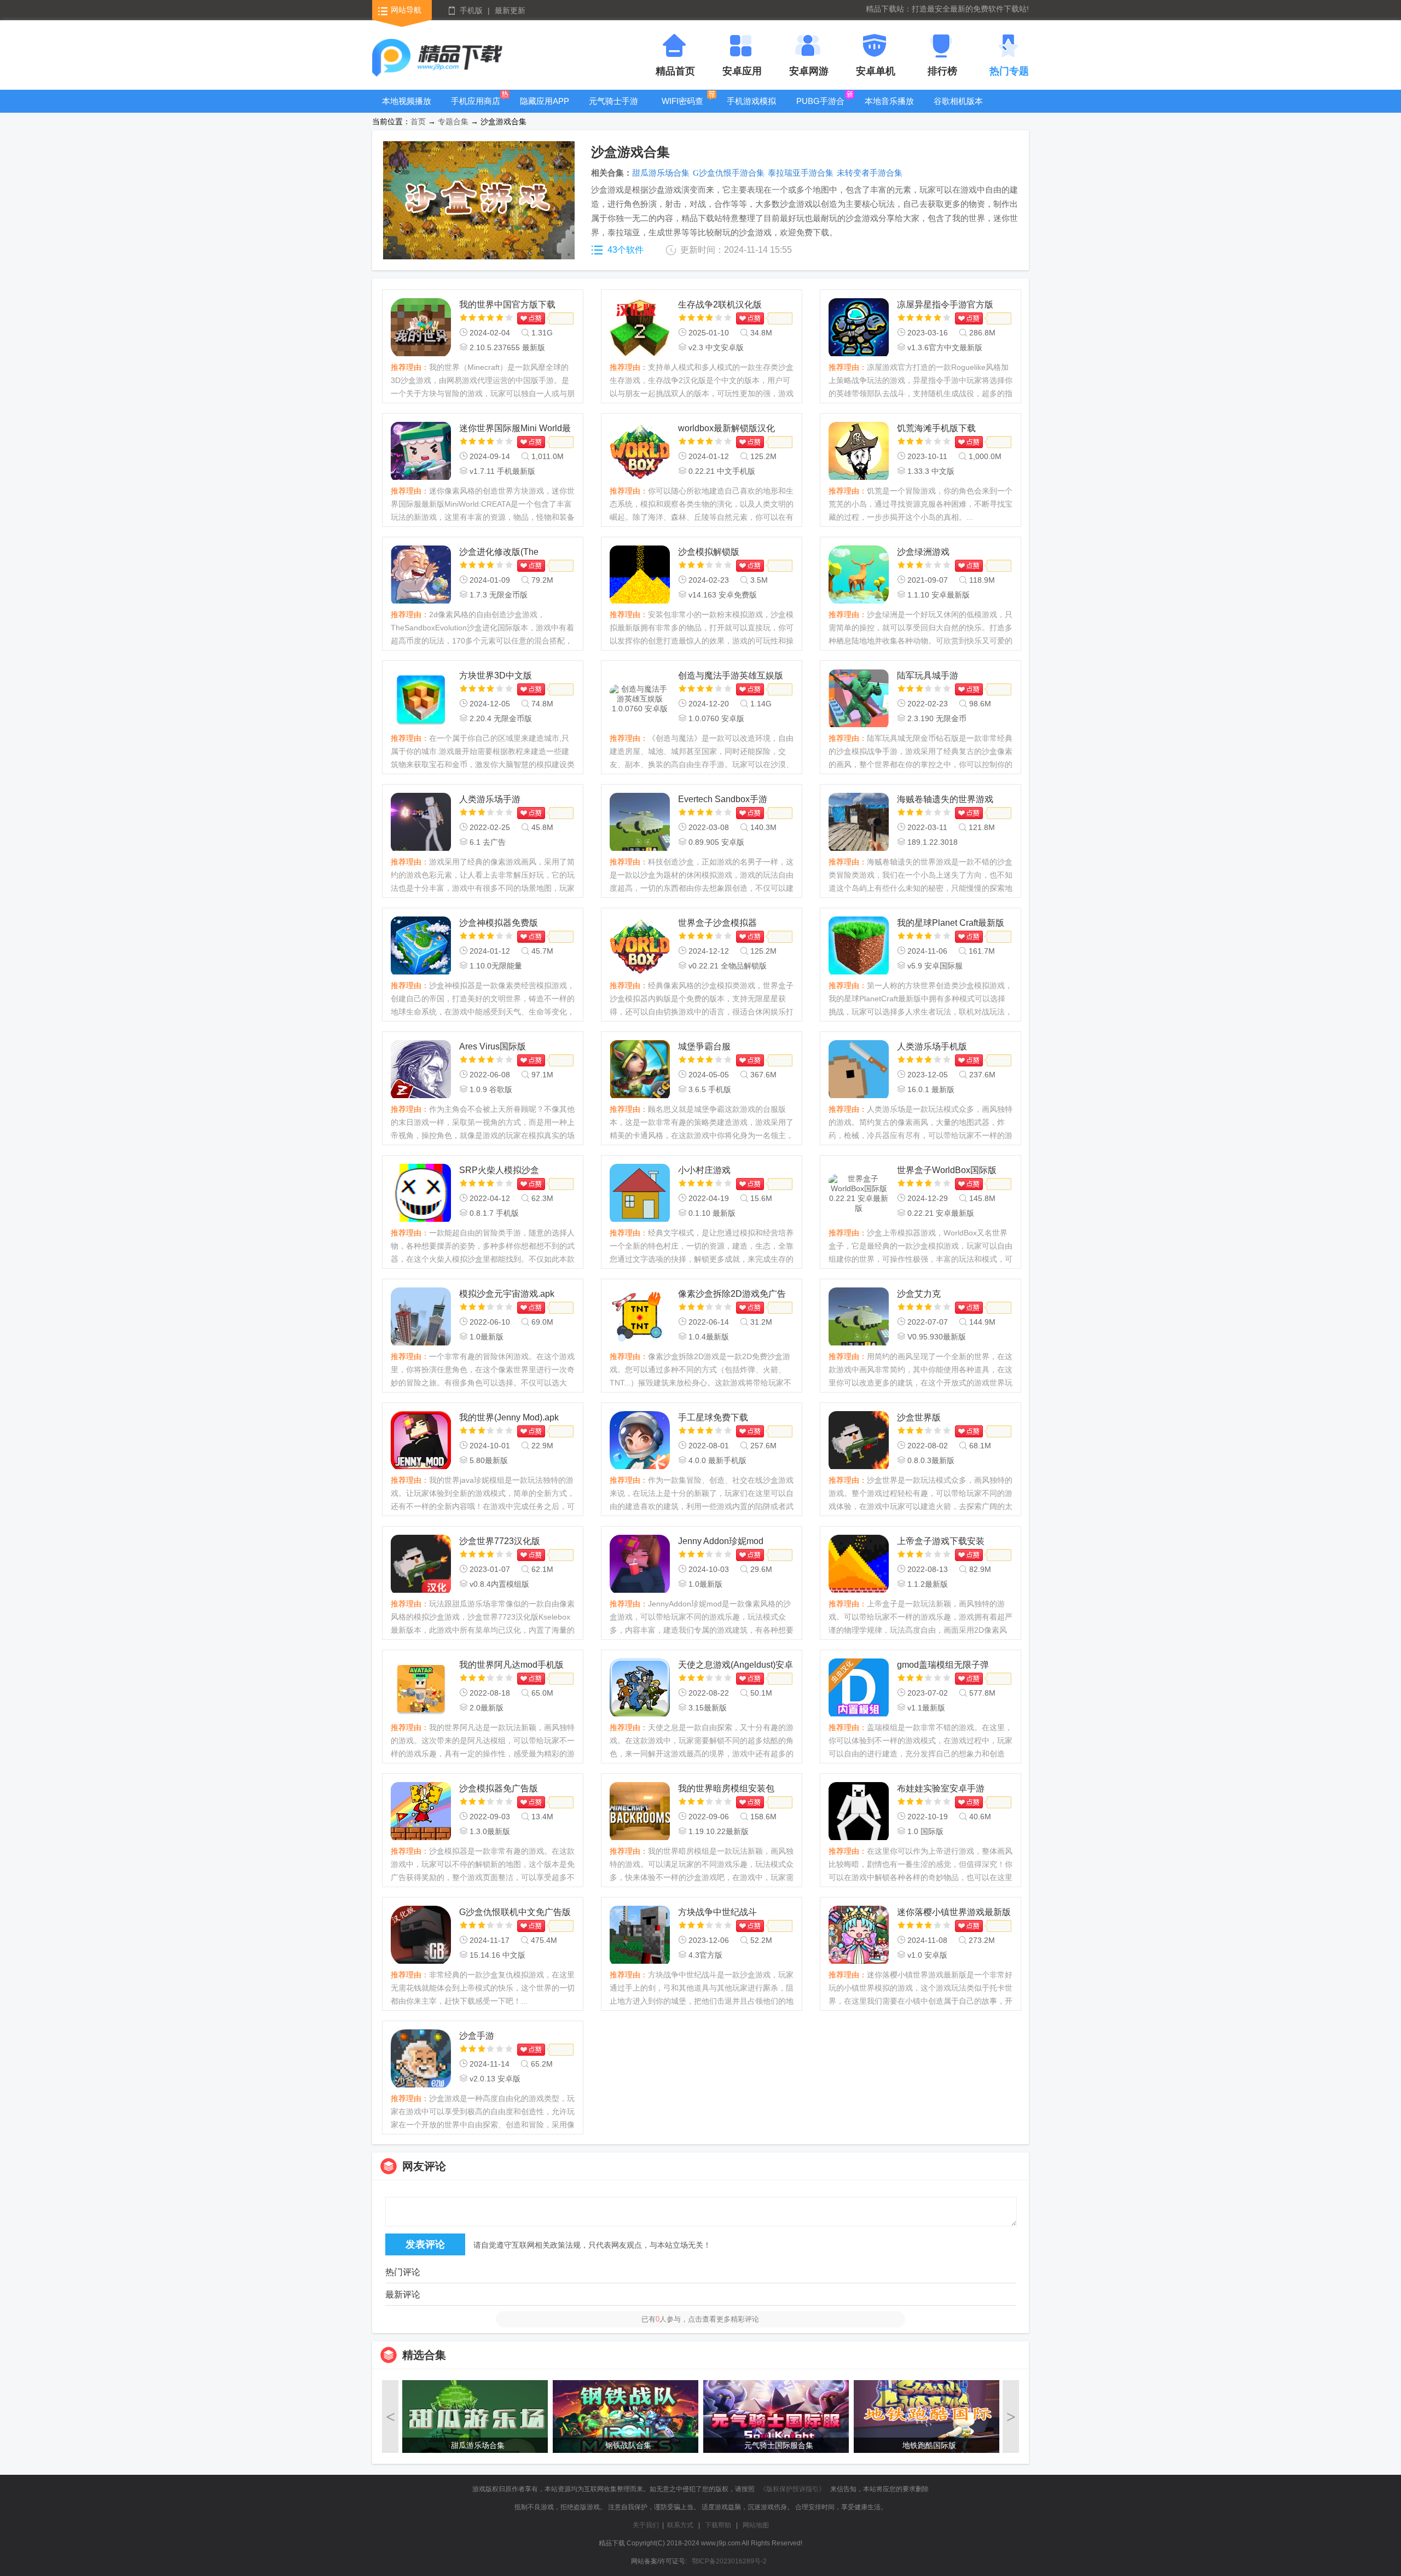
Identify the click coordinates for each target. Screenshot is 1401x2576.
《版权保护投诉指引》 (792, 2489)
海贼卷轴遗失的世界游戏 (945, 799)
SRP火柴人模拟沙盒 (499, 1170)
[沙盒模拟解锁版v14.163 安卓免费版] (640, 576)
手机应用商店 (476, 101)
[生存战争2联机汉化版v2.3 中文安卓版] (640, 328)
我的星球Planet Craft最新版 (951, 923)
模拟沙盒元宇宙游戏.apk (507, 1294)
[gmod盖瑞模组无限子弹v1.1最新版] (859, 1689)
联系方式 (680, 2525)
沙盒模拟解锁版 (709, 552)
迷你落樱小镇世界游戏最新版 (954, 1912)
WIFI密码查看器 (682, 109)
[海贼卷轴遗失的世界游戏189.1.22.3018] (859, 823)
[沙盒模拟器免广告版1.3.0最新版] (421, 1812)
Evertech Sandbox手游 (723, 799)
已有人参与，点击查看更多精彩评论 (700, 2319)
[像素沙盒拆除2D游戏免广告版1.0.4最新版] (640, 1318)
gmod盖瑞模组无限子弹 (943, 1665)
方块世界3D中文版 (496, 675)
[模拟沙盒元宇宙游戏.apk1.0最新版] (421, 1318)
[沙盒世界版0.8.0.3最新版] (859, 1441)
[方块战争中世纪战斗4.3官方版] (640, 1936)
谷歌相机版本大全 (958, 109)
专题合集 (453, 121)
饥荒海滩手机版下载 (936, 428)
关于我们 (646, 2525)
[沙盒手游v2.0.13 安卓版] (421, 2059)
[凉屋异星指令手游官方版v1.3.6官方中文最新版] (859, 328)
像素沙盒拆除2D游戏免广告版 (732, 1295)
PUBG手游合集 (820, 109)
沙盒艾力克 (919, 1294)
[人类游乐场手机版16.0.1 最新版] (859, 1070)
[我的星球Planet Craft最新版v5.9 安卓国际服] (859, 947)
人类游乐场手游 (490, 799)
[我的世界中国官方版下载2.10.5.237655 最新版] (421, 328)
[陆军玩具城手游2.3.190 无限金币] (859, 699)
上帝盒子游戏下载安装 (941, 1541)
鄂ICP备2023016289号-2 (729, 2561)
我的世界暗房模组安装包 (726, 1788)
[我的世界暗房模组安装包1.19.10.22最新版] (640, 1812)
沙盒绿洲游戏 (923, 552)
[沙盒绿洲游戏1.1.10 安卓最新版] (859, 576)
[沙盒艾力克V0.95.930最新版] (859, 1318)
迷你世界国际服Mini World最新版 (515, 429)
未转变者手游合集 (870, 173)
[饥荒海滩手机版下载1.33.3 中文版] (859, 452)
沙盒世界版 (919, 1417)
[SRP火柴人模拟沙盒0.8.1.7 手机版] (421, 1194)
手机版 (471, 10)
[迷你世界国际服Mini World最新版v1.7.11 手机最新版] (421, 452)
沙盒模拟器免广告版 (499, 1788)
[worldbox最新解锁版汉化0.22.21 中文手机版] (640, 452)
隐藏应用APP (545, 101)
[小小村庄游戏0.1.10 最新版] (640, 1194)
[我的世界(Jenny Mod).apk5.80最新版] (421, 1441)
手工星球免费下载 (713, 1417)
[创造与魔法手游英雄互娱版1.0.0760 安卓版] (640, 699)
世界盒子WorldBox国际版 (947, 1170)
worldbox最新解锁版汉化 (726, 428)
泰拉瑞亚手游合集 (801, 173)
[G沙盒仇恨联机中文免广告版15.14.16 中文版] (421, 1936)
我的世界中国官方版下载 (507, 304)
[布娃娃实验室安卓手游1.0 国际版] (859, 1812)
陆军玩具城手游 (928, 675)
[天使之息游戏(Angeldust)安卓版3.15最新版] (640, 1689)
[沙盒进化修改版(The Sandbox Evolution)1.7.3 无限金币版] (421, 576)
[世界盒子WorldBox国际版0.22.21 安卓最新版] (859, 1194)
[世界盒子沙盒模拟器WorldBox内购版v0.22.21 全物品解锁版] (640, 947)
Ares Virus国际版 (493, 1046)
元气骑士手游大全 (613, 109)
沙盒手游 (477, 2036)
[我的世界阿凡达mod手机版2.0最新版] (421, 1689)
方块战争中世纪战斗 (717, 1912)
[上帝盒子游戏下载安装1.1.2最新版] (859, 1565)
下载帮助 (718, 2525)
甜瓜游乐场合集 (661, 173)
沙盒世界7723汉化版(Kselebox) (500, 1542)
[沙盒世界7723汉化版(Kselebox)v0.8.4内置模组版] (421, 1565)
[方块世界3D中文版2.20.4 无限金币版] (421, 699)
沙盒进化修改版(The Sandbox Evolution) (499, 553)
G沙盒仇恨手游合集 (729, 173)
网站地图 (756, 2525)
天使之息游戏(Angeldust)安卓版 (736, 1666)
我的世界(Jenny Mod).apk (509, 1417)
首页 (418, 121)
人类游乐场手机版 (932, 1046)
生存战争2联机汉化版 (720, 304)
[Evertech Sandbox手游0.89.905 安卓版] (640, 823)
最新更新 (510, 10)
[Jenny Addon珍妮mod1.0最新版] (640, 1565)
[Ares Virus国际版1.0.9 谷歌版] (421, 1070)
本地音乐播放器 (889, 109)
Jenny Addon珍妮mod (721, 1541)
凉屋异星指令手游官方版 (945, 304)
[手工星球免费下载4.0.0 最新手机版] (640, 1441)
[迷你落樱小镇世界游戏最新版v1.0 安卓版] (859, 1936)
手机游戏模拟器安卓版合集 (751, 109)
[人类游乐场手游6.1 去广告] (421, 823)
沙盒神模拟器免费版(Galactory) (499, 924)
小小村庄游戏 (704, 1170)
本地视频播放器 (407, 109)
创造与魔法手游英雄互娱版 (731, 675)
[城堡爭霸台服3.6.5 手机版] (640, 1070)
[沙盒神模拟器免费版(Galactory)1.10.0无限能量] (421, 947)
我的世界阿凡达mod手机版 (511, 1665)
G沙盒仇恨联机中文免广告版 (515, 1912)
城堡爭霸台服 (704, 1046)
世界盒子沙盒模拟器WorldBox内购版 (717, 924)
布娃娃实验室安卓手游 (941, 1788)
